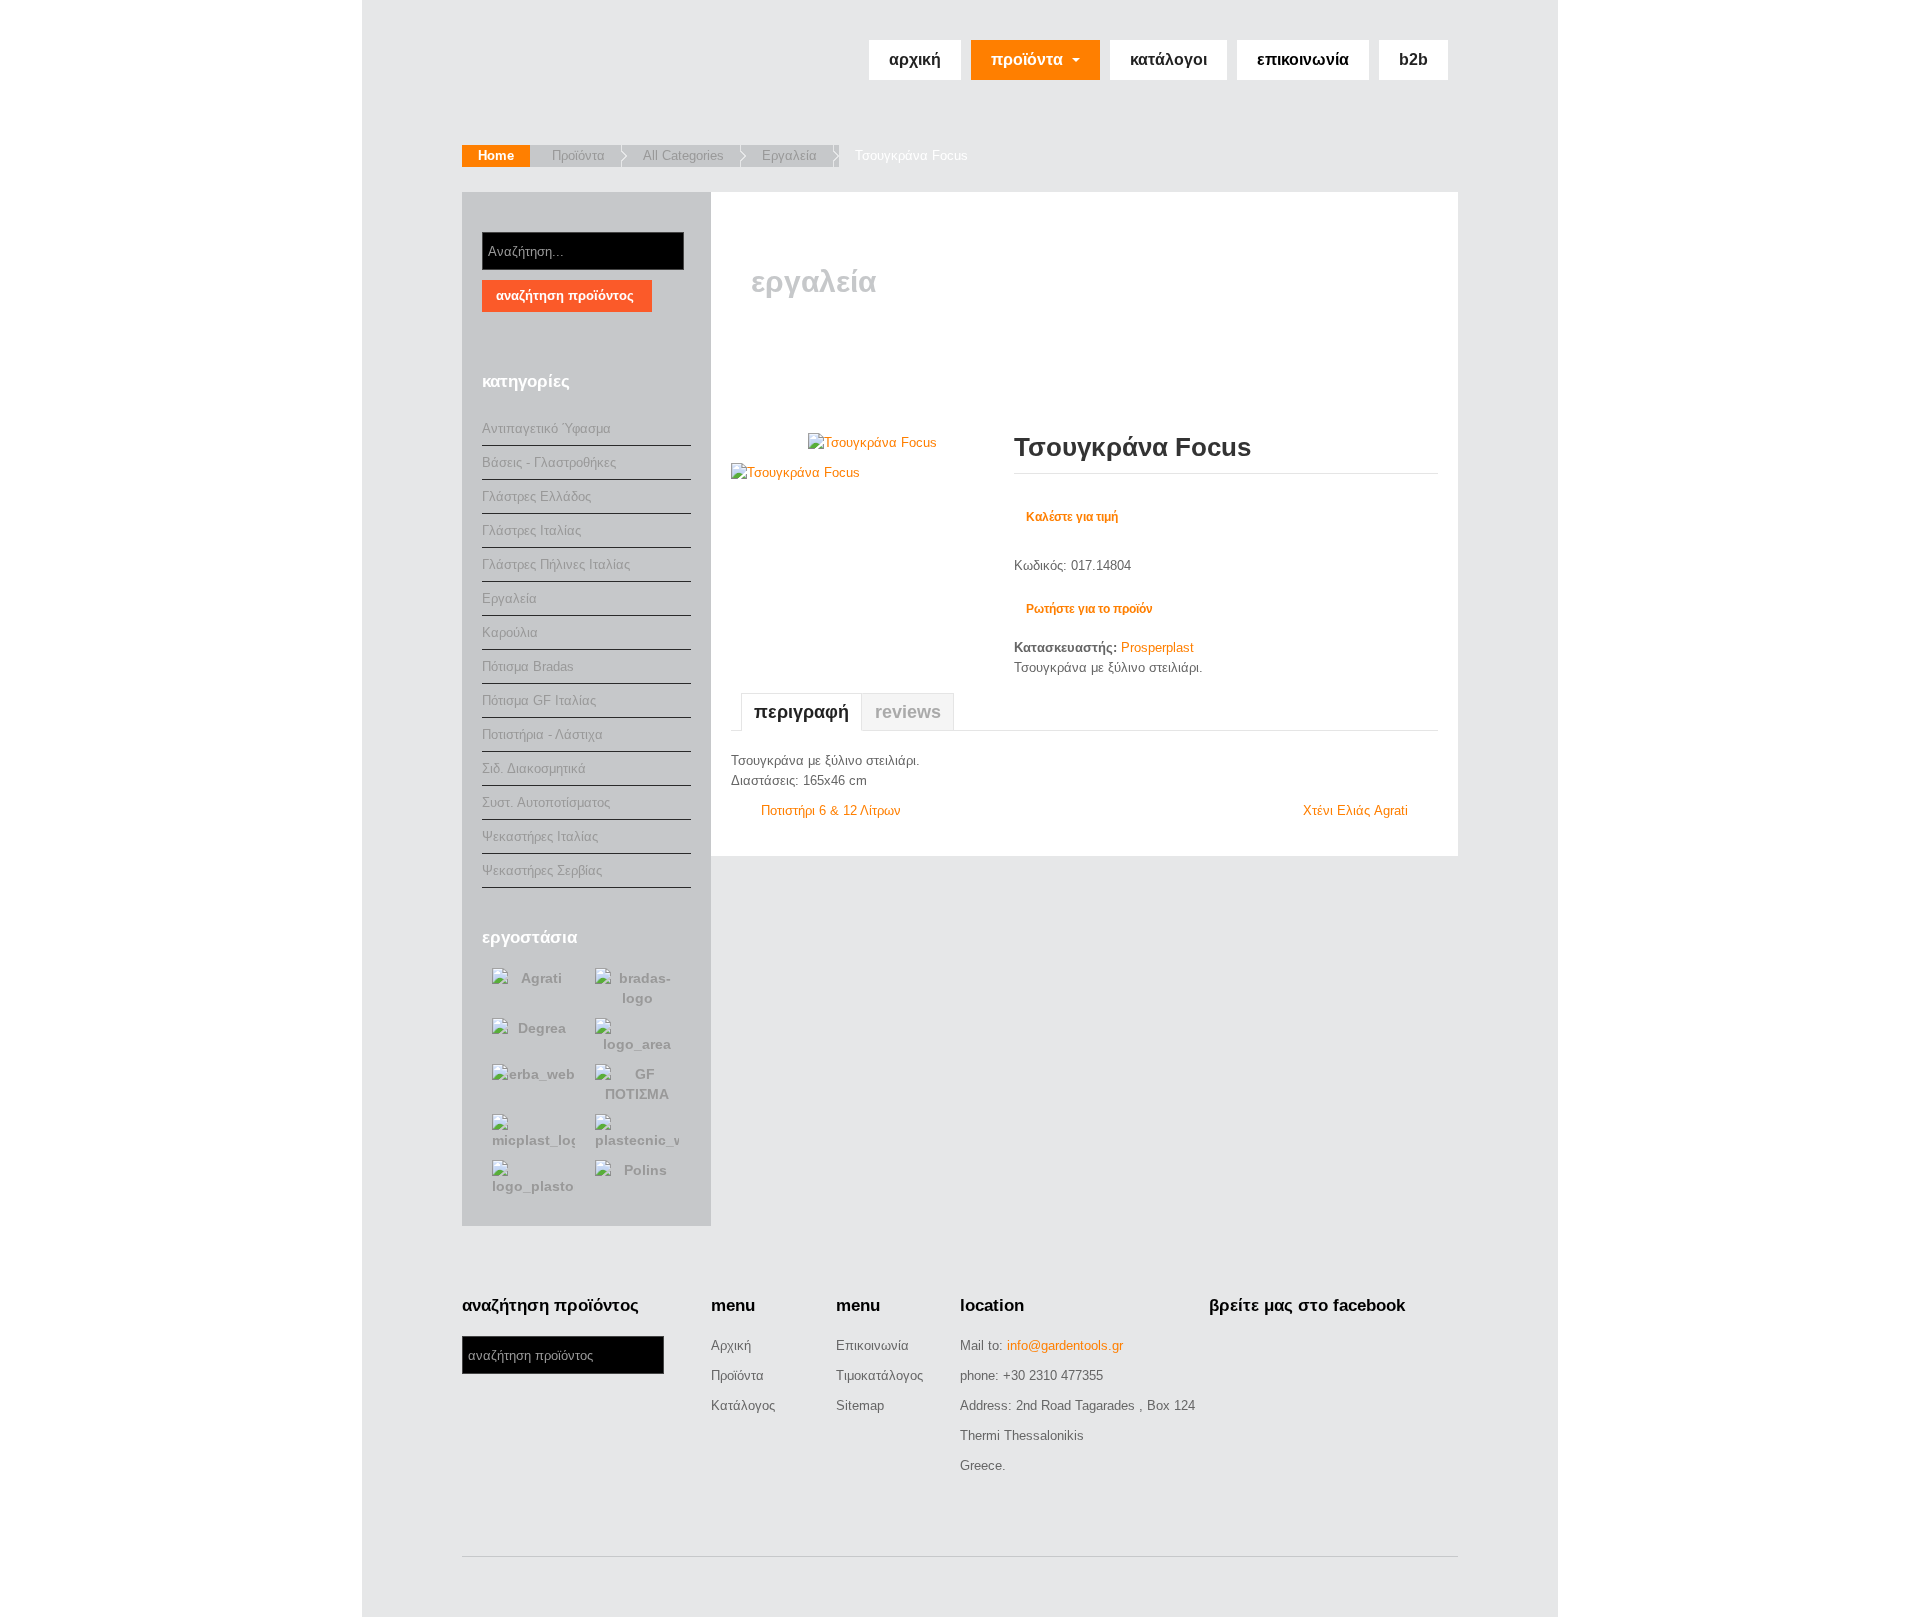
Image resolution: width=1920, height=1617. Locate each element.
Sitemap (860, 1405)
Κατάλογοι (1168, 59)
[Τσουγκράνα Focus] (872, 441)
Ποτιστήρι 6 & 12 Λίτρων (831, 810)
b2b (1413, 59)
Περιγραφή (801, 712)
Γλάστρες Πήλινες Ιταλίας (556, 564)
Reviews (908, 712)
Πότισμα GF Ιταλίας (539, 700)
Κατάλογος (743, 1405)
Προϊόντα (1029, 59)
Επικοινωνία (1303, 59)
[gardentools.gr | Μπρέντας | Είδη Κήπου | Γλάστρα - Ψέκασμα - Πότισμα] (589, 72)
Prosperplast (1157, 647)
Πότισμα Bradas (528, 666)
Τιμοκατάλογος (879, 1375)
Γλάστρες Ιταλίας (531, 530)
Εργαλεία (789, 155)
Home (496, 155)
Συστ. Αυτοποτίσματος (546, 802)
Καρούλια (510, 632)
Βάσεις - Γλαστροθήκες (549, 462)
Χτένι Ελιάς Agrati (1355, 810)
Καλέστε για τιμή (1072, 517)
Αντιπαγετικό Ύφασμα (546, 428)
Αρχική (915, 59)
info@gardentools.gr (1065, 1345)
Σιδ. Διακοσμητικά (534, 768)
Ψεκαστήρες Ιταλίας (540, 836)
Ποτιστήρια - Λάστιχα (542, 734)
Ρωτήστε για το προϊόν (1089, 609)
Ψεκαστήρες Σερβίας (542, 870)
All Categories (683, 155)
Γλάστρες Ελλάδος (536, 496)
